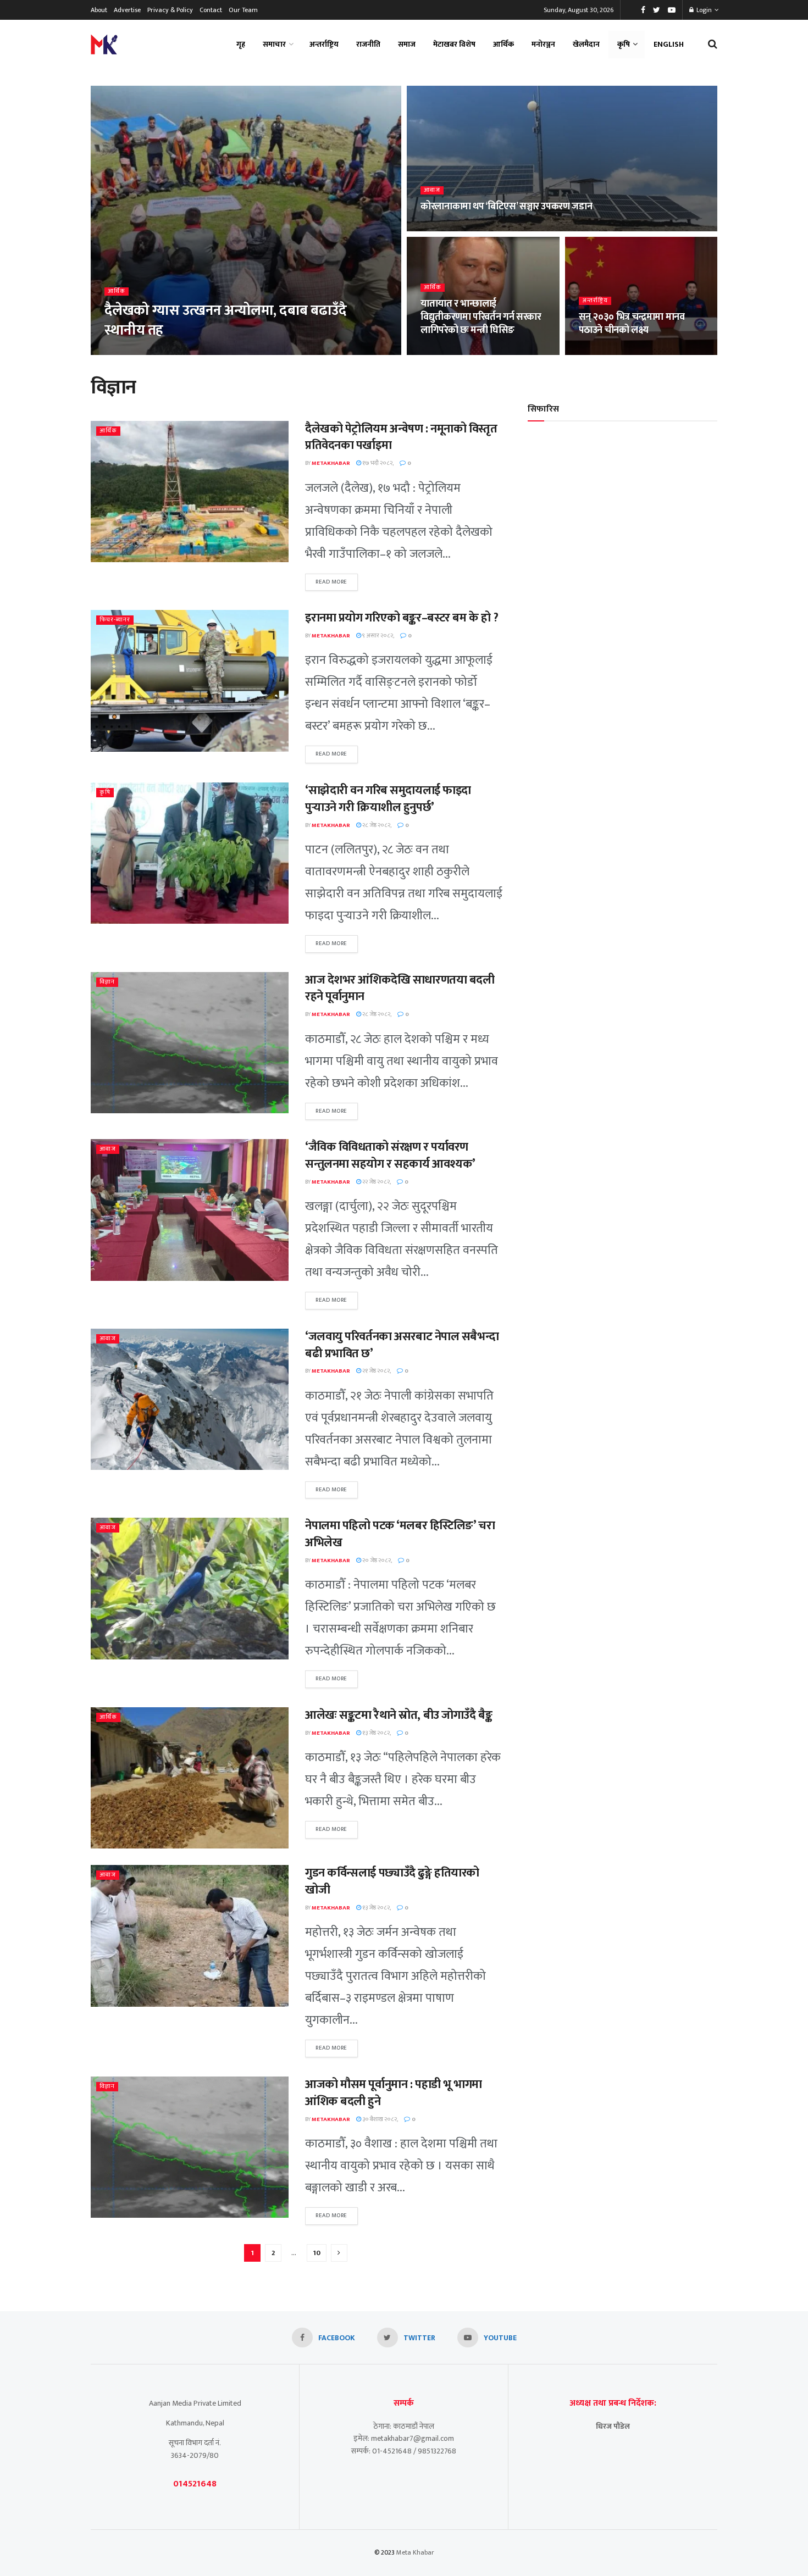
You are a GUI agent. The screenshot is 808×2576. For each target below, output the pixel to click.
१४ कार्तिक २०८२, (604, 352)
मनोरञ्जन (543, 44)
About (99, 10)
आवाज (432, 190)
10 (317, 2253)
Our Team (243, 10)
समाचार (274, 44)
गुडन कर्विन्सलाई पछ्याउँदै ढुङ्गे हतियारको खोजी (392, 1881)
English (669, 44)
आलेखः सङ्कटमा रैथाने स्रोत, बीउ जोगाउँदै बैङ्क (399, 1715)
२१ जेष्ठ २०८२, (376, 1371)
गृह (241, 44)
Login (703, 10)
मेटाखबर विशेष (454, 44)
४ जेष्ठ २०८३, (439, 228)
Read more (331, 582)
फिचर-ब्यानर (115, 620)
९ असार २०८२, (378, 636)
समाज (407, 44)
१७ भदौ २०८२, (377, 463)
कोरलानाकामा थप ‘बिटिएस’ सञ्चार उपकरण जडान (506, 207)
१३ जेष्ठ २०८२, (376, 1733)
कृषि (624, 44)
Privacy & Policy (170, 10)
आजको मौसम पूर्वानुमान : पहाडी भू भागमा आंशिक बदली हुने (394, 2093)
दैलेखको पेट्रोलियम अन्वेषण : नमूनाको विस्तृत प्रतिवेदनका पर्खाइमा (401, 437)
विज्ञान (107, 982)
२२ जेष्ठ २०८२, (376, 1182)
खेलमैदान (586, 44)
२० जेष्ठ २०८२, (377, 1561)
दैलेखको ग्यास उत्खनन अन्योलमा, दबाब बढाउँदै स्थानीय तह (226, 320)
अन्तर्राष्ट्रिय (324, 44)
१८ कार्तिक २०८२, (445, 352)
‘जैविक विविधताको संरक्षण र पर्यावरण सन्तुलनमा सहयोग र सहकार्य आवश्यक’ (390, 1156)
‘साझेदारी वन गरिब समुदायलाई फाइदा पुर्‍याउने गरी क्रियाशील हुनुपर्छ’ (388, 799)
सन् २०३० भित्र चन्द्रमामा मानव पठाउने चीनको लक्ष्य (632, 324)
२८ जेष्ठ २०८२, (376, 825)
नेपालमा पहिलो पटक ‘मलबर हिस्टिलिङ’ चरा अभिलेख (400, 1534)
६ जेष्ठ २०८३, (174, 352)
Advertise (127, 10)
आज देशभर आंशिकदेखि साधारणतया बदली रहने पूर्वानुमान (400, 989)
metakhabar (130, 352)
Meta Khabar (415, 2552)
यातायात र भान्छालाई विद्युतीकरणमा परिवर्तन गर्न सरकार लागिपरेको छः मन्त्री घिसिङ (481, 317)
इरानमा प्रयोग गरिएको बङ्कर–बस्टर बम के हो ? (402, 618)
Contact (211, 10)
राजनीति (368, 44)
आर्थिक (503, 44)
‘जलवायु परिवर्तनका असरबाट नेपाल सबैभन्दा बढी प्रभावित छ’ (402, 1345)
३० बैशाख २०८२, (380, 2119)
